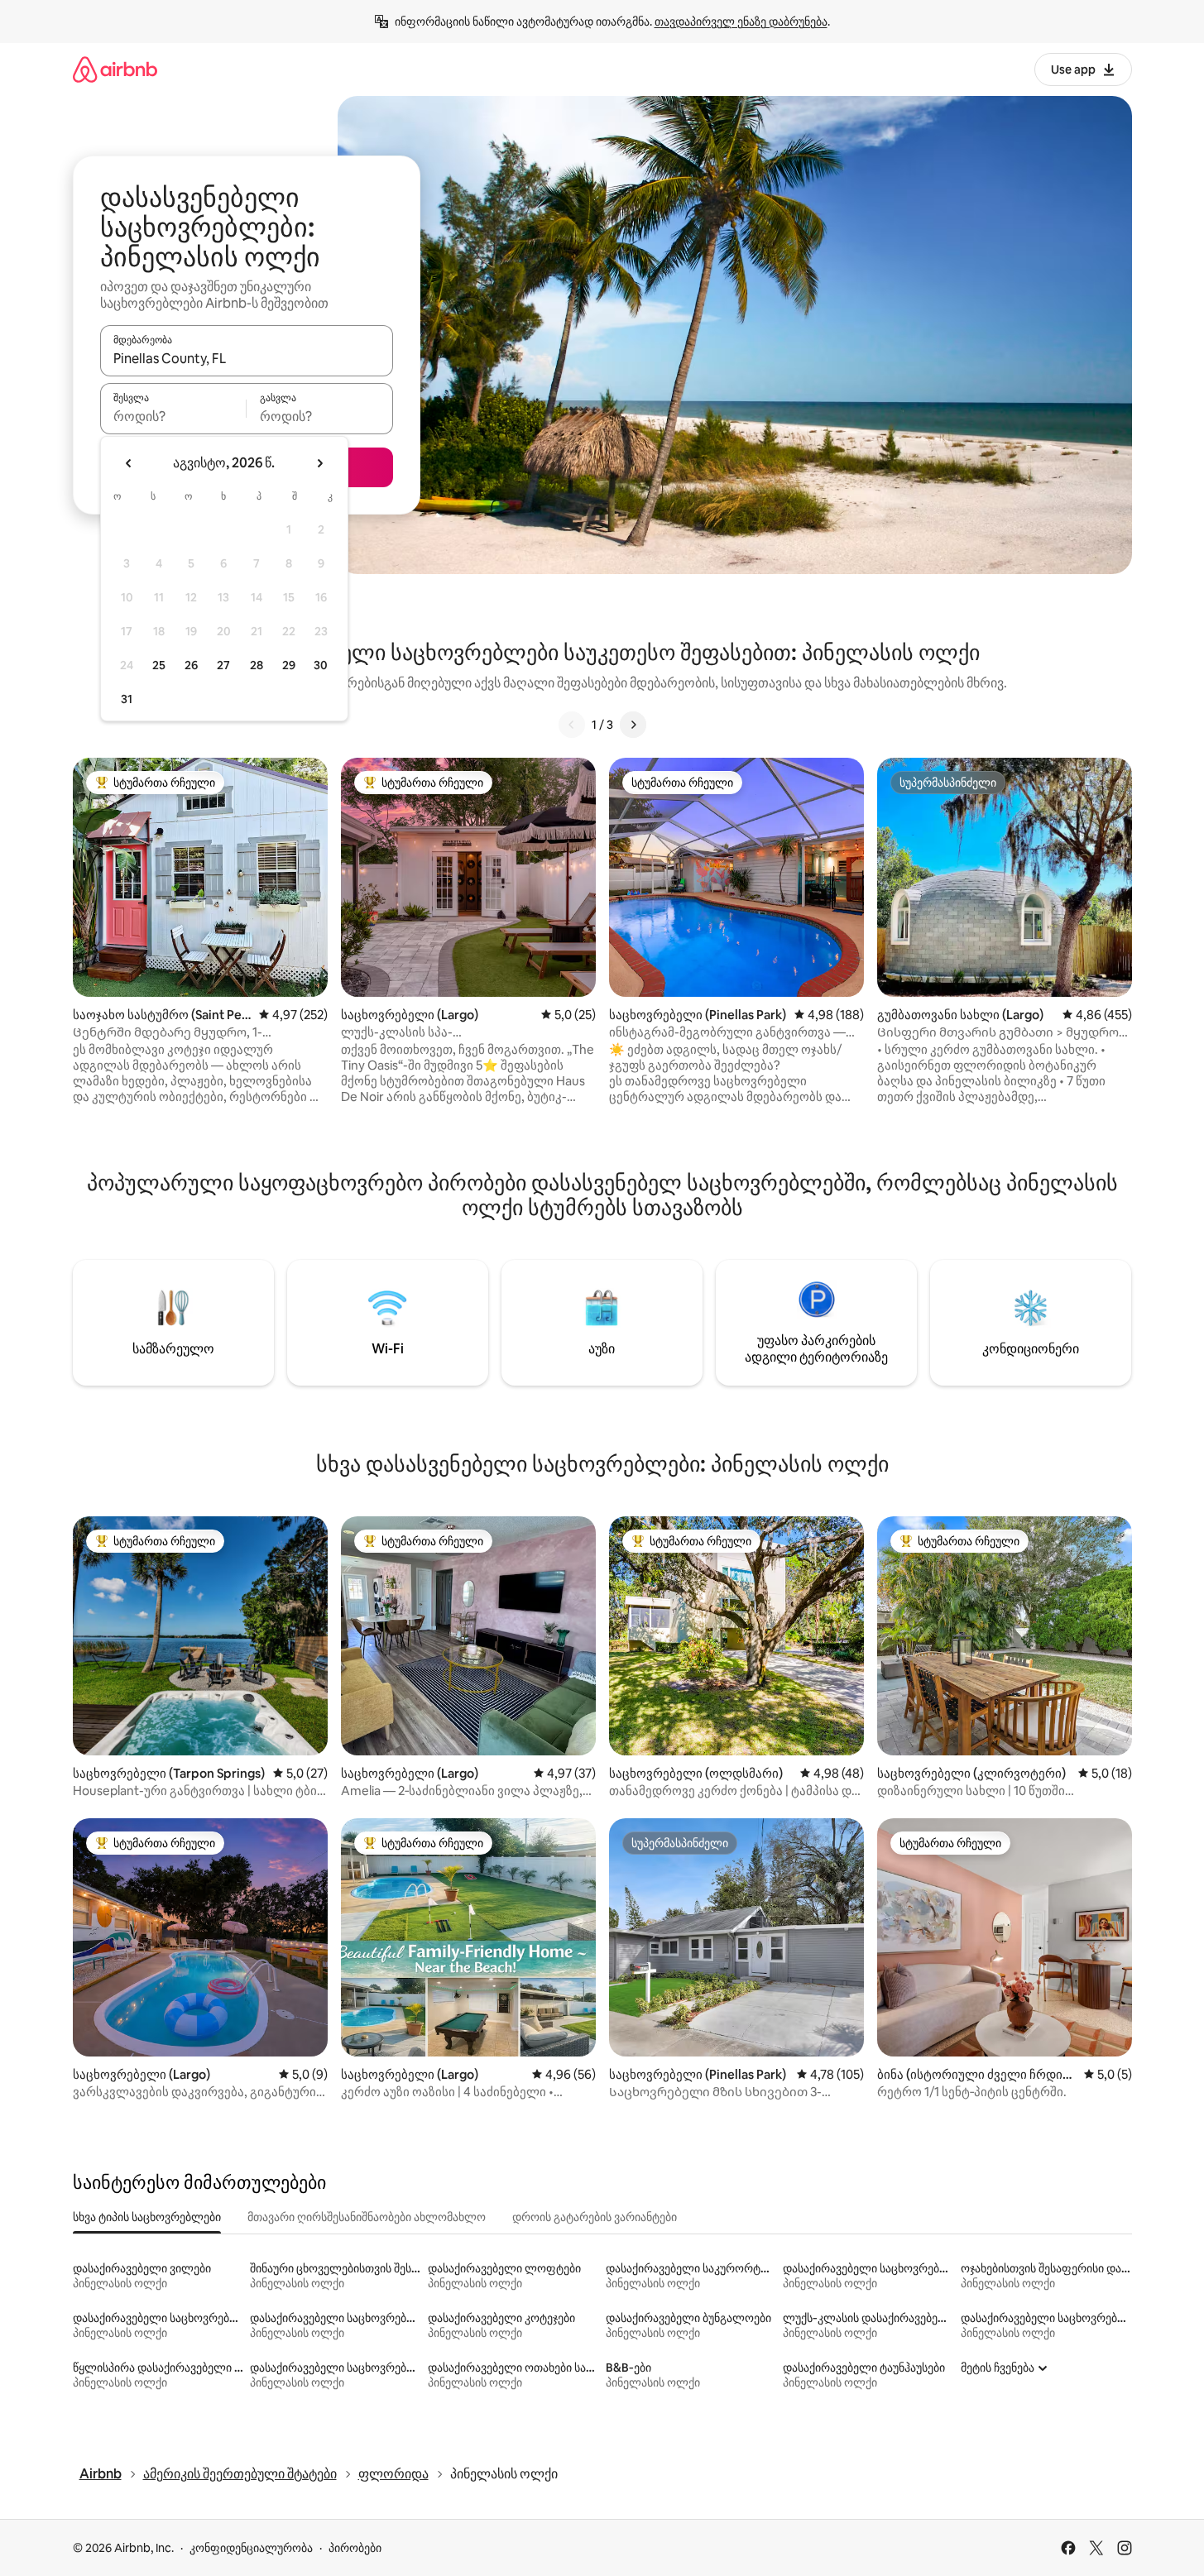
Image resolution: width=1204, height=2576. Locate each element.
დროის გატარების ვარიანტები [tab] (595, 2217)
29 (289, 665)
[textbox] (173, 416)
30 (321, 665)
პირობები (355, 2548)
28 (257, 665)
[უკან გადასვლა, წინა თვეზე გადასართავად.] (129, 463)
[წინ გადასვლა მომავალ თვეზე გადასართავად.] (319, 463)
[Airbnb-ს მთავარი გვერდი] (115, 69)
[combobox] (247, 358)
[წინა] (572, 725)
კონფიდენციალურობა (251, 2548)
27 (223, 665)
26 (191, 665)
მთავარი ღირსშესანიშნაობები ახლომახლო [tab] (367, 2217)
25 (159, 665)
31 (127, 699)
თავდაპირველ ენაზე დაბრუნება (741, 22)
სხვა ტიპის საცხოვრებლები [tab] (147, 2217)
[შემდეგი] (633, 725)
